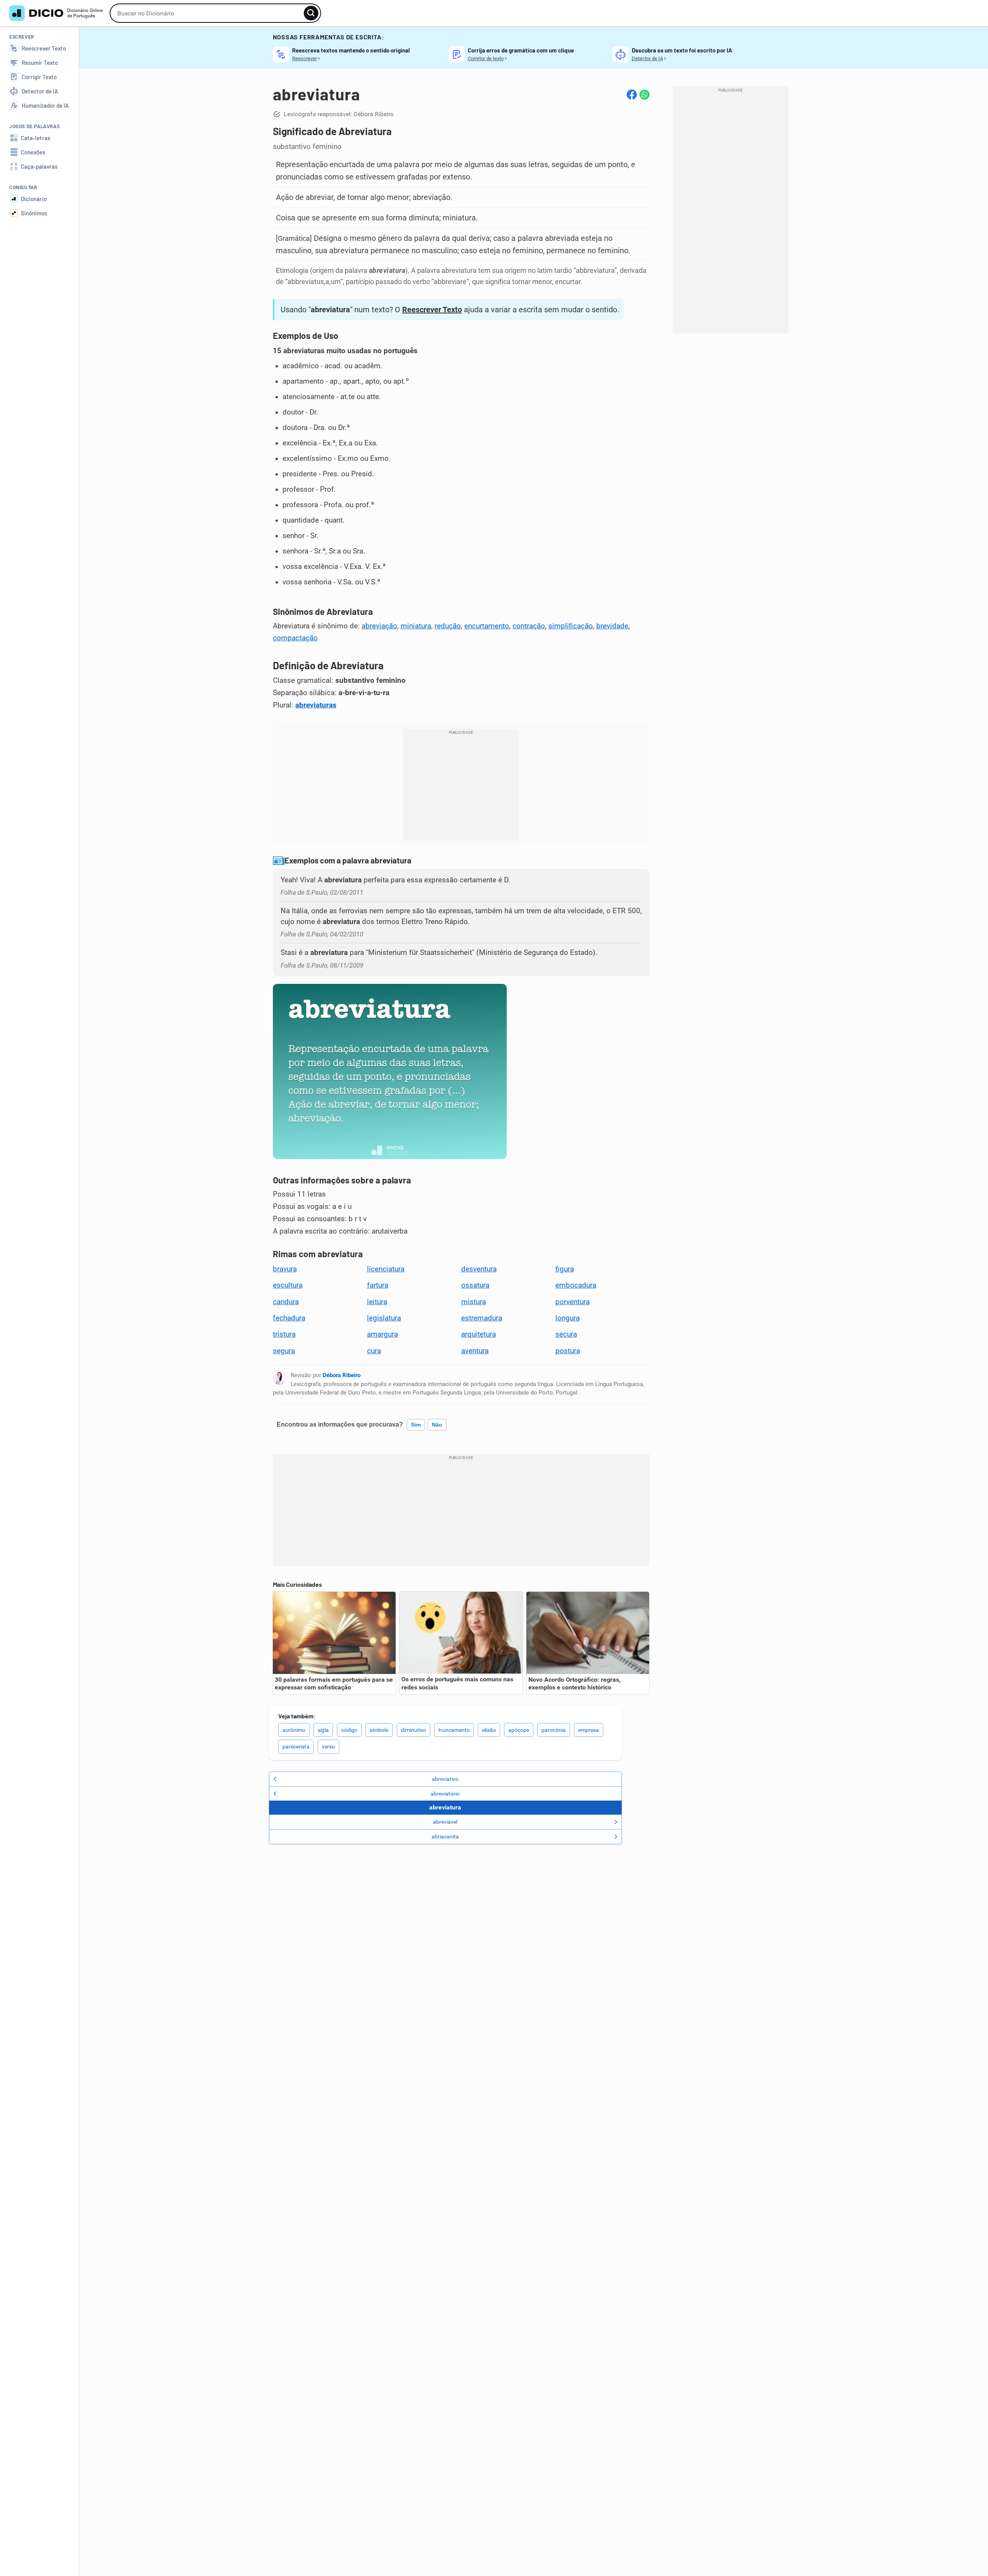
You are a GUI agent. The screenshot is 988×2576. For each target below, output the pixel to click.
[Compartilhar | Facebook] (632, 95)
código (349, 1730)
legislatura (384, 1318)
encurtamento (487, 626)
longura (568, 1318)
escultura (288, 1285)
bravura (285, 1269)
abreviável (445, 1822)
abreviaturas (316, 705)
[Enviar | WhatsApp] (645, 95)
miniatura (416, 626)
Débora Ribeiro (342, 1375)
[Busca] (311, 13)
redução (448, 626)
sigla (323, 1730)
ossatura (475, 1285)
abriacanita (445, 1836)
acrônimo (294, 1730)
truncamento (454, 1730)
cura (374, 1351)
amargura (382, 1334)
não (437, 1425)
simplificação (571, 626)
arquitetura (479, 1334)
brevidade (612, 626)
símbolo (379, 1730)
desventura (479, 1269)
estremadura (482, 1318)
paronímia (554, 1730)
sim (416, 1425)
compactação (295, 638)
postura (568, 1351)
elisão (489, 1730)
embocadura (576, 1285)
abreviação (379, 626)
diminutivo (414, 1730)
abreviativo (445, 1779)
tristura (284, 1334)
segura (284, 1351)
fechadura (289, 1318)
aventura (475, 1351)
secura (566, 1334)
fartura (378, 1285)
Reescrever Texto (432, 310)
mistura (474, 1302)
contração (529, 626)
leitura (377, 1302)
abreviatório (445, 1794)
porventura (573, 1302)
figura (565, 1269)
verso (328, 1747)
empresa (589, 1730)
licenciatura (386, 1269)
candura (286, 1302)
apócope (519, 1730)
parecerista (296, 1747)
